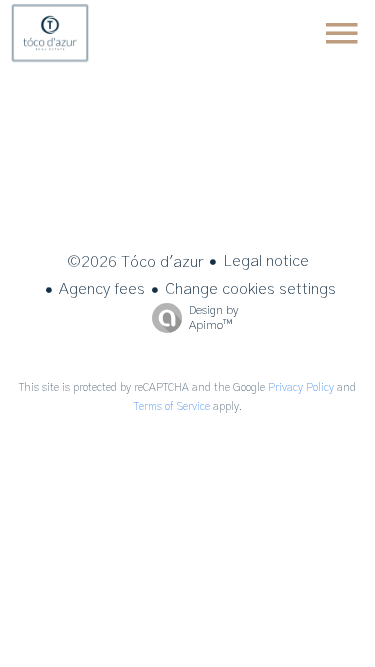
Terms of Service (172, 406)
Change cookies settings (250, 289)
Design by (213, 317)
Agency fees (102, 289)
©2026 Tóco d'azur (135, 262)
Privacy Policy (301, 387)
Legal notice (266, 261)
